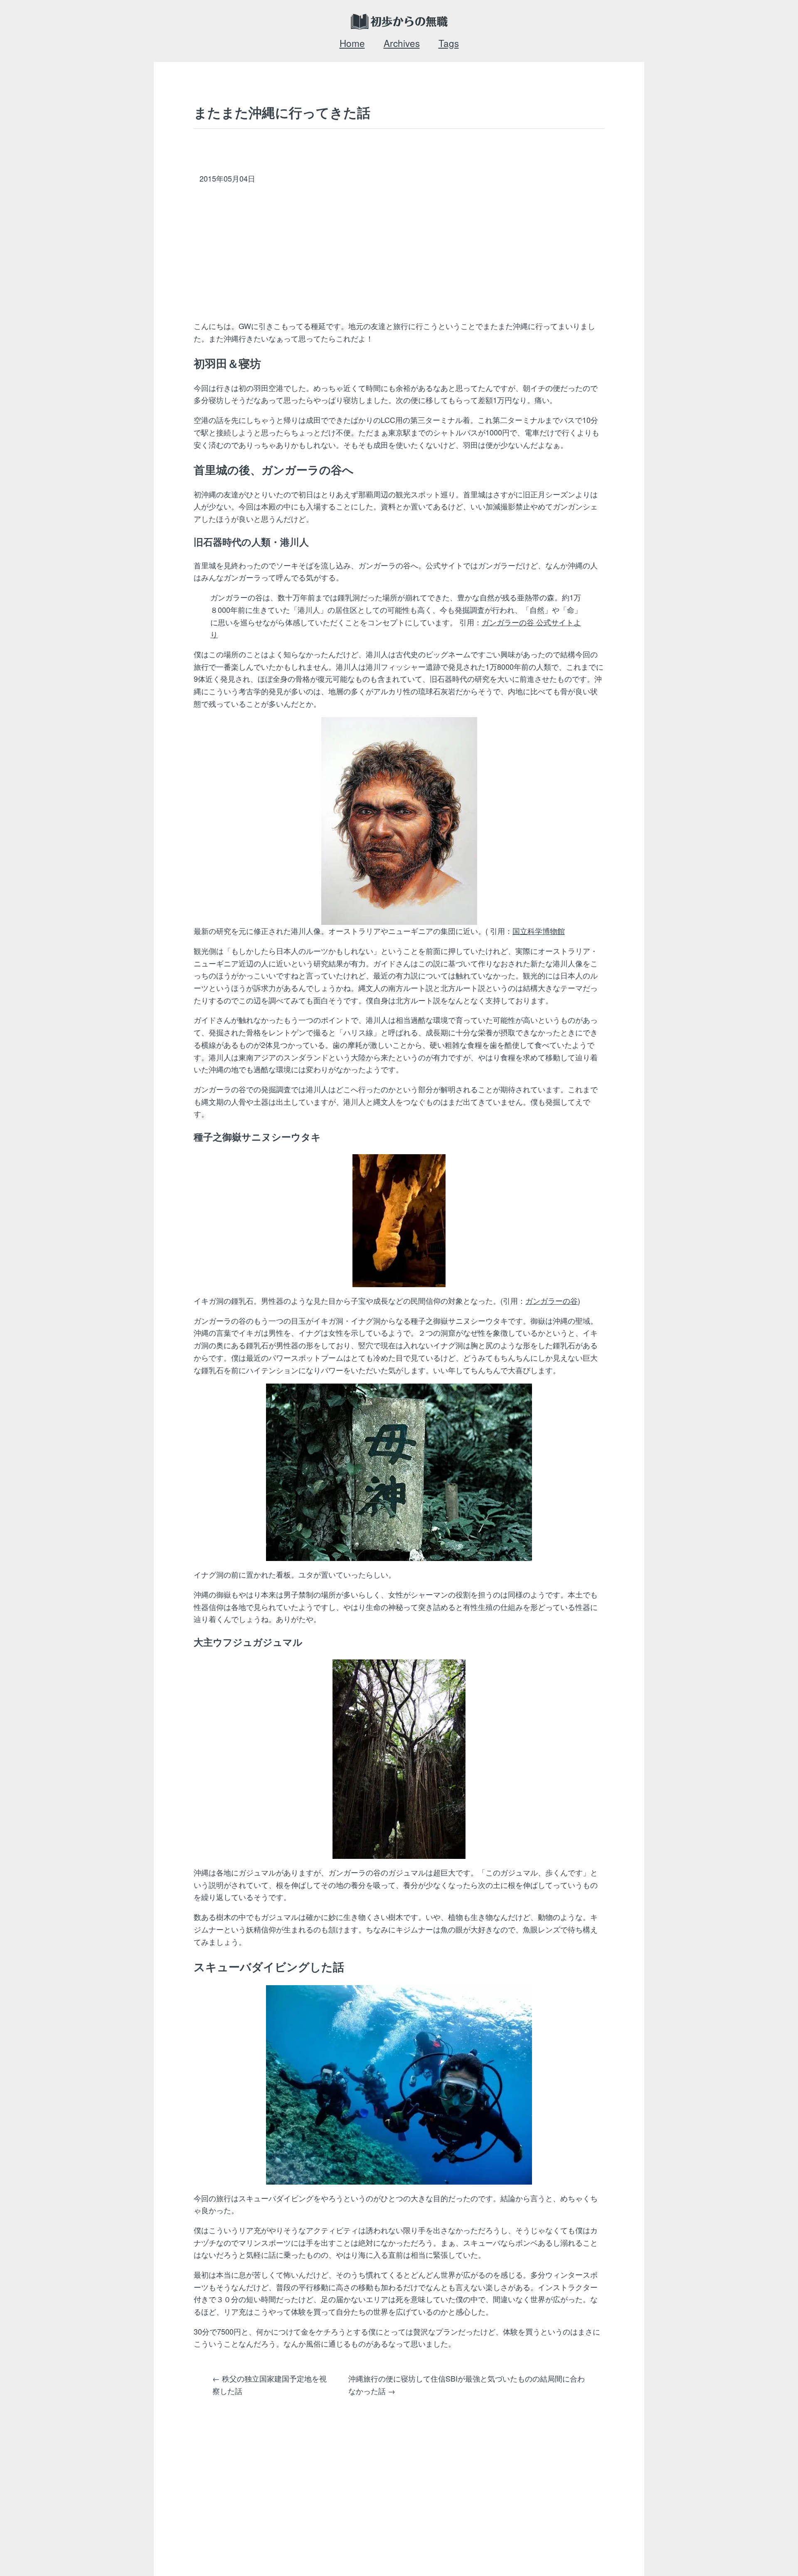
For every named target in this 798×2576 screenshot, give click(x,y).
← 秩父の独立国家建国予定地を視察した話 (270, 2384)
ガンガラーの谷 (552, 1300)
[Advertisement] (416, 254)
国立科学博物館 (539, 931)
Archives (402, 43)
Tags (449, 43)
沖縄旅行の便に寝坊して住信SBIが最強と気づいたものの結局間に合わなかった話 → (467, 2384)
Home (352, 43)
